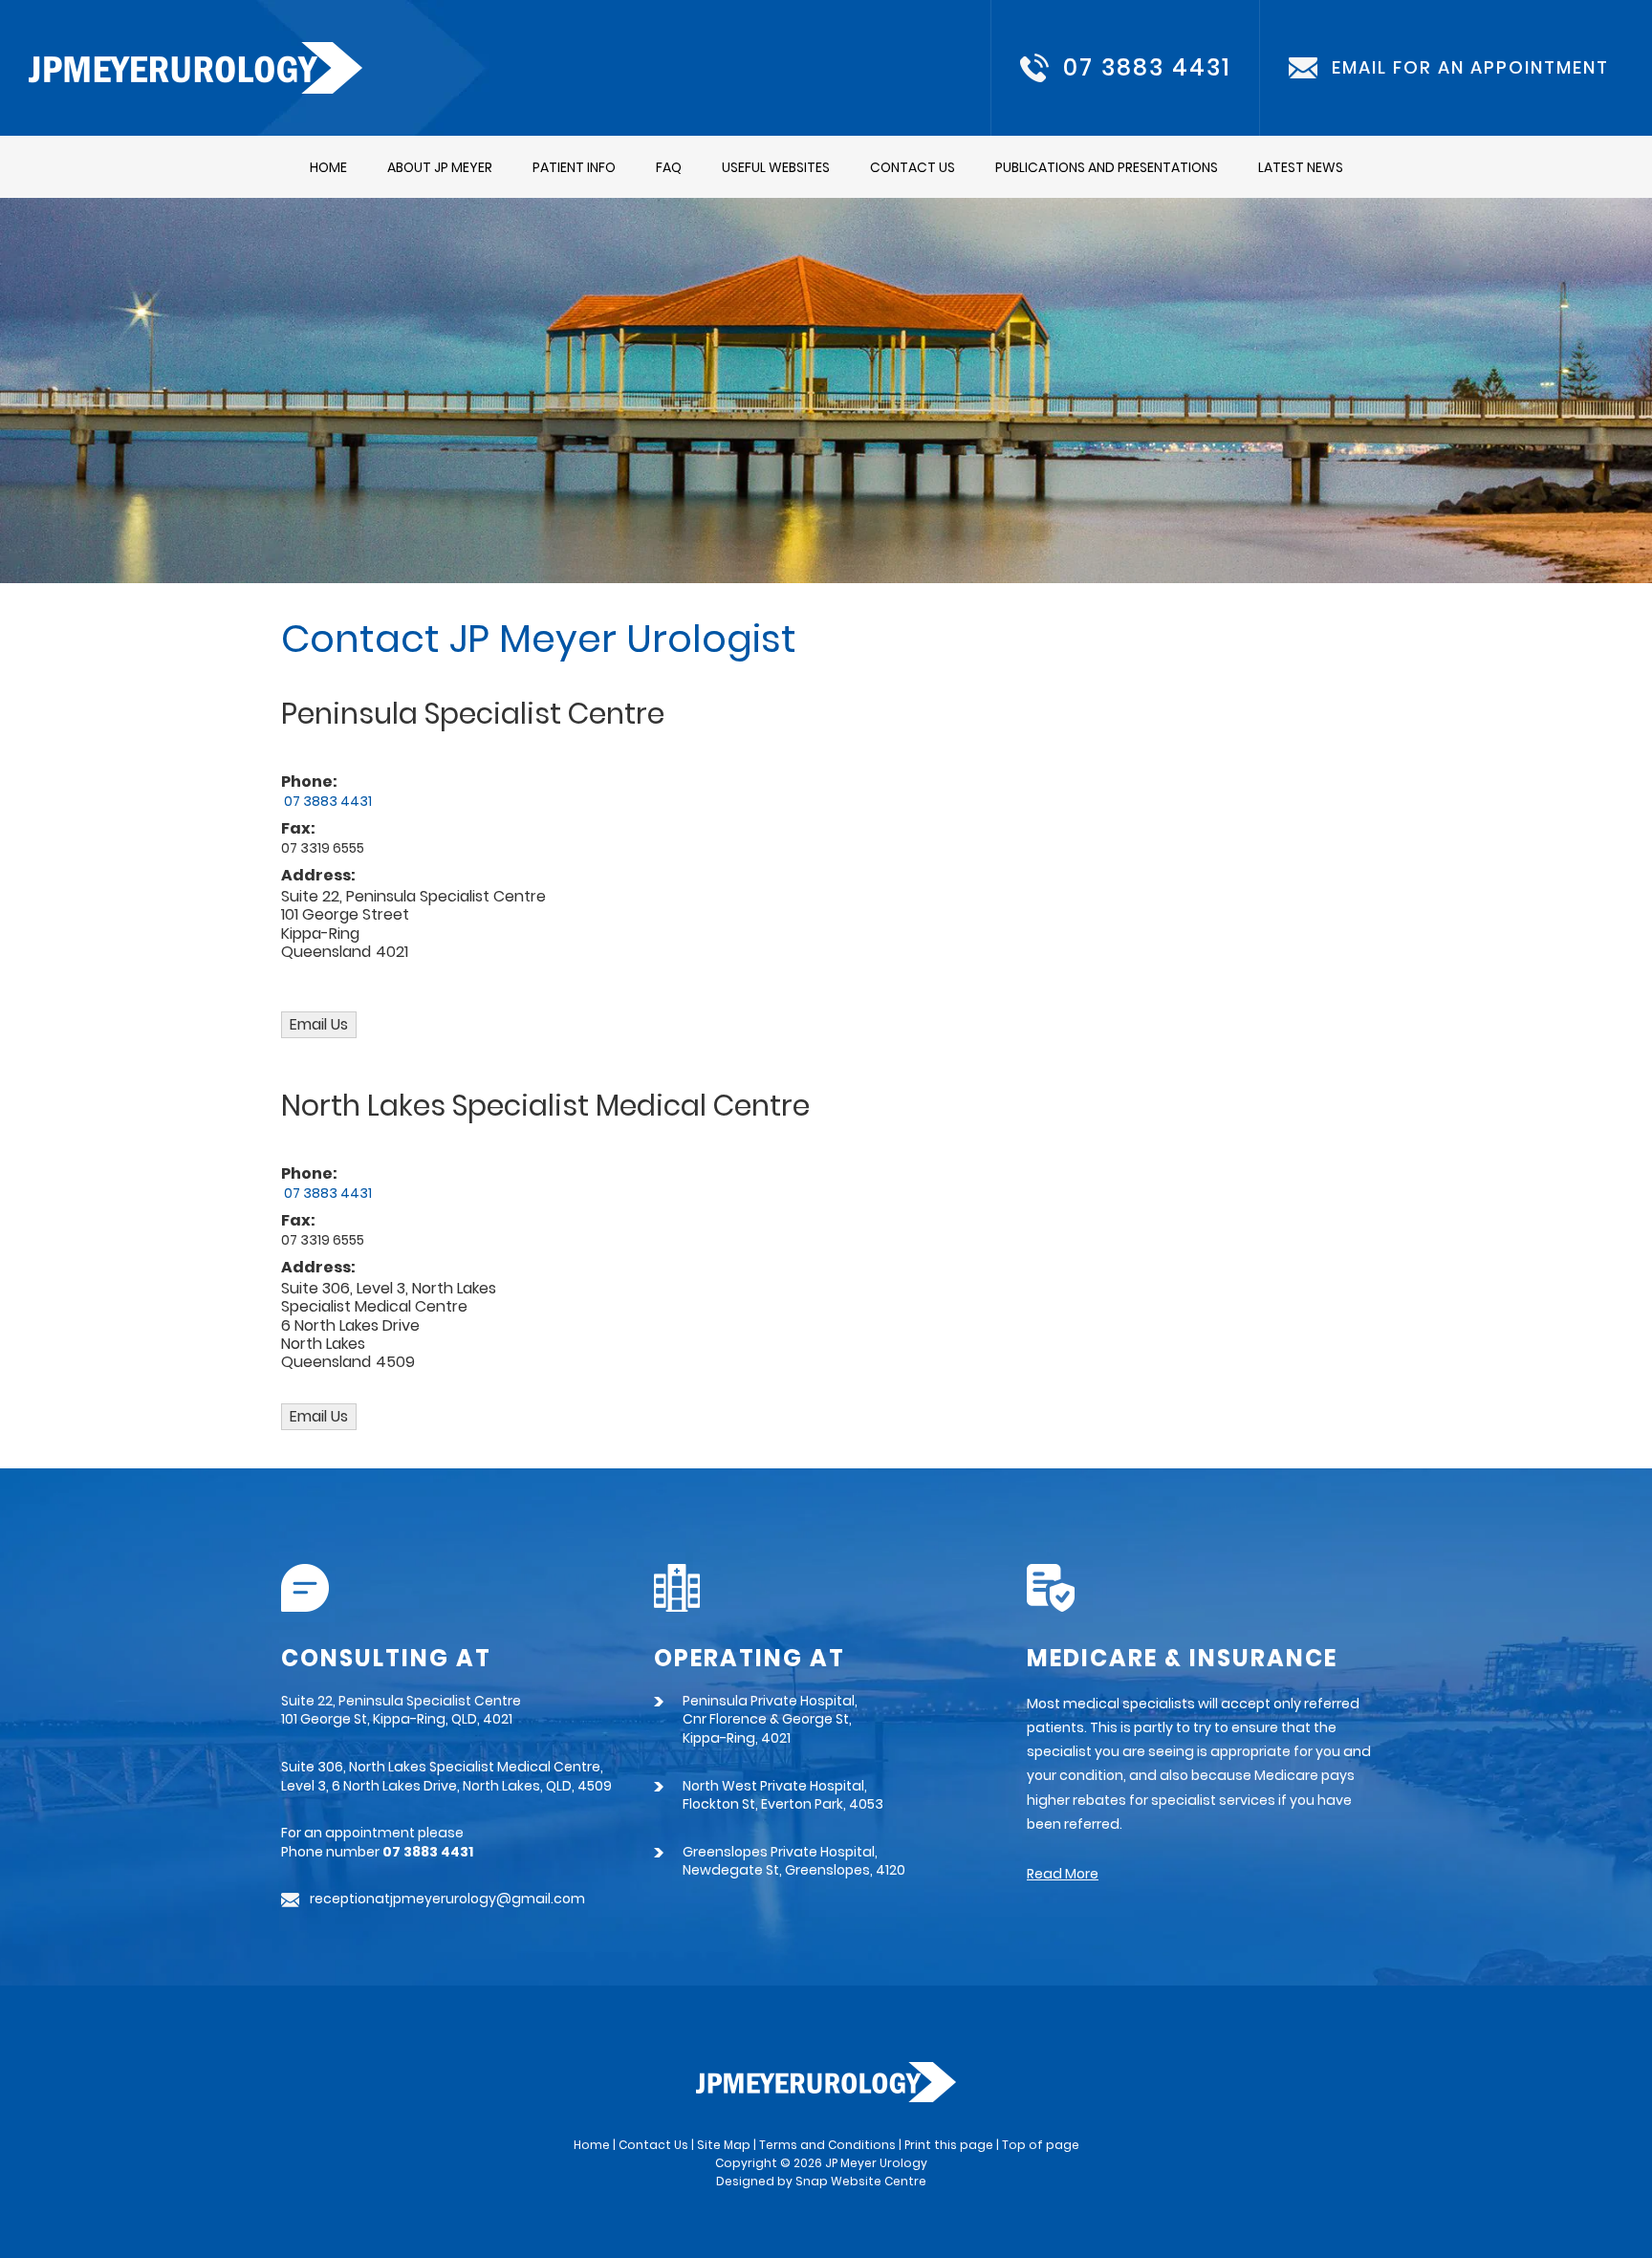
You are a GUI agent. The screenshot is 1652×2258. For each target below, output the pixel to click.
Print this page (949, 2145)
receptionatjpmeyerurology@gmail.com (447, 1899)
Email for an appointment (1470, 68)
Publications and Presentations (1107, 167)
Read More (1063, 1874)
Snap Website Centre (861, 2181)
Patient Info (574, 167)
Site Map (724, 2145)
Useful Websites (776, 167)
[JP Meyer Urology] (196, 66)
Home (328, 167)
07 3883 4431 (1147, 68)
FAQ (669, 167)
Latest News (1301, 167)
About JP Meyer (440, 167)
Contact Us (913, 167)
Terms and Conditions (827, 2145)
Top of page (1041, 2145)
